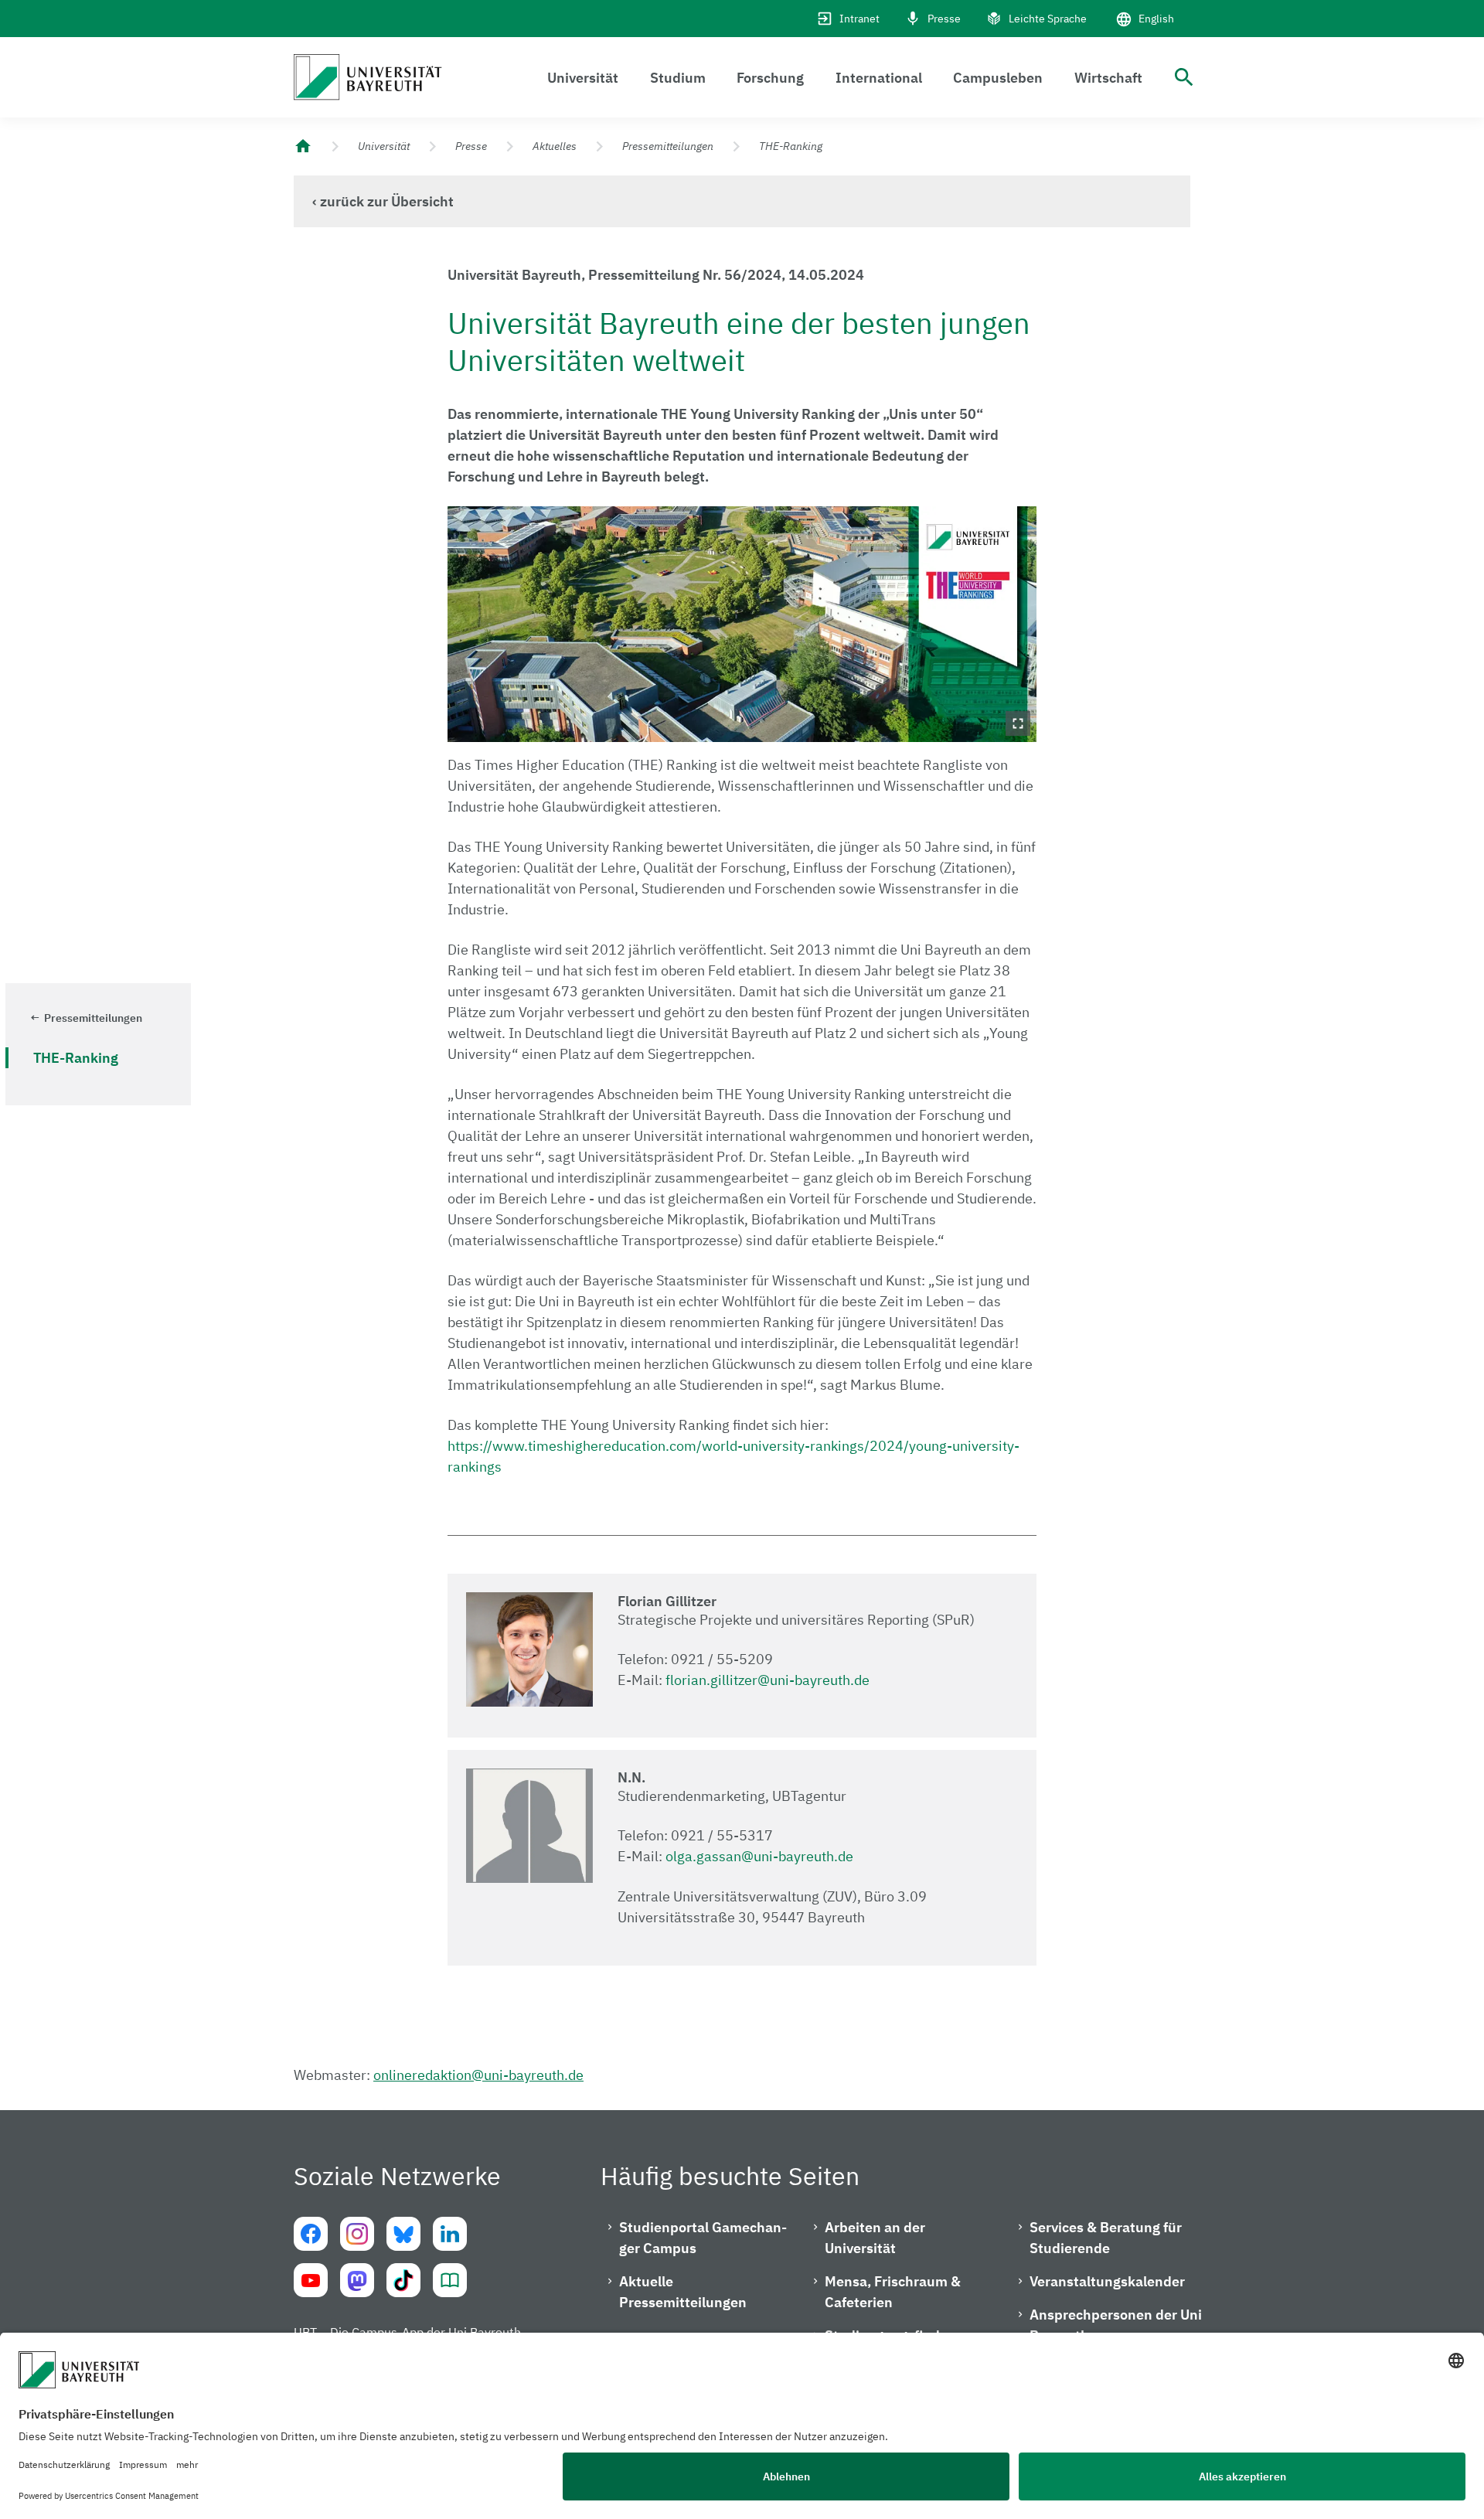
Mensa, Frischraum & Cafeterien (893, 2292)
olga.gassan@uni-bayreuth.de (759, 1856)
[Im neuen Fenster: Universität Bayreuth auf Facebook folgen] (311, 2234)
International (879, 78)
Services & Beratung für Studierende (1106, 2238)
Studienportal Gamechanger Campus (703, 2238)
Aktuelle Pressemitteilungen (683, 2292)
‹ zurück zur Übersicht (383, 201)
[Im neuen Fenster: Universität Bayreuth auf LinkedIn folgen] (450, 2234)
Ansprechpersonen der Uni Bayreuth (1116, 2325)
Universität (583, 78)
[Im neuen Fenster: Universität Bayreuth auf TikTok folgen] (403, 2280)
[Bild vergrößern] (742, 624)
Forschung (770, 78)
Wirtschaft (1108, 78)
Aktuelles (555, 146)
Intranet (859, 19)
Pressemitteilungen (668, 146)
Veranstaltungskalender (1107, 2281)
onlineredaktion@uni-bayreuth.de (478, 2075)
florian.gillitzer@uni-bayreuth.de (768, 1680)
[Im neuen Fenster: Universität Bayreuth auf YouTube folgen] (311, 2280)
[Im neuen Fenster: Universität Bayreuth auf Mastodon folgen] (357, 2280)
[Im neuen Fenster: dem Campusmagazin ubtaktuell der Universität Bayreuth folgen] (450, 2280)
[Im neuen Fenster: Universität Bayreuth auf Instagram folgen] (357, 2234)
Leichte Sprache (1048, 19)
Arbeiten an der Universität (875, 2238)
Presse (944, 19)
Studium (678, 78)
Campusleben (998, 78)
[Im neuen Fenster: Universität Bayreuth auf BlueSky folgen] (403, 2234)
